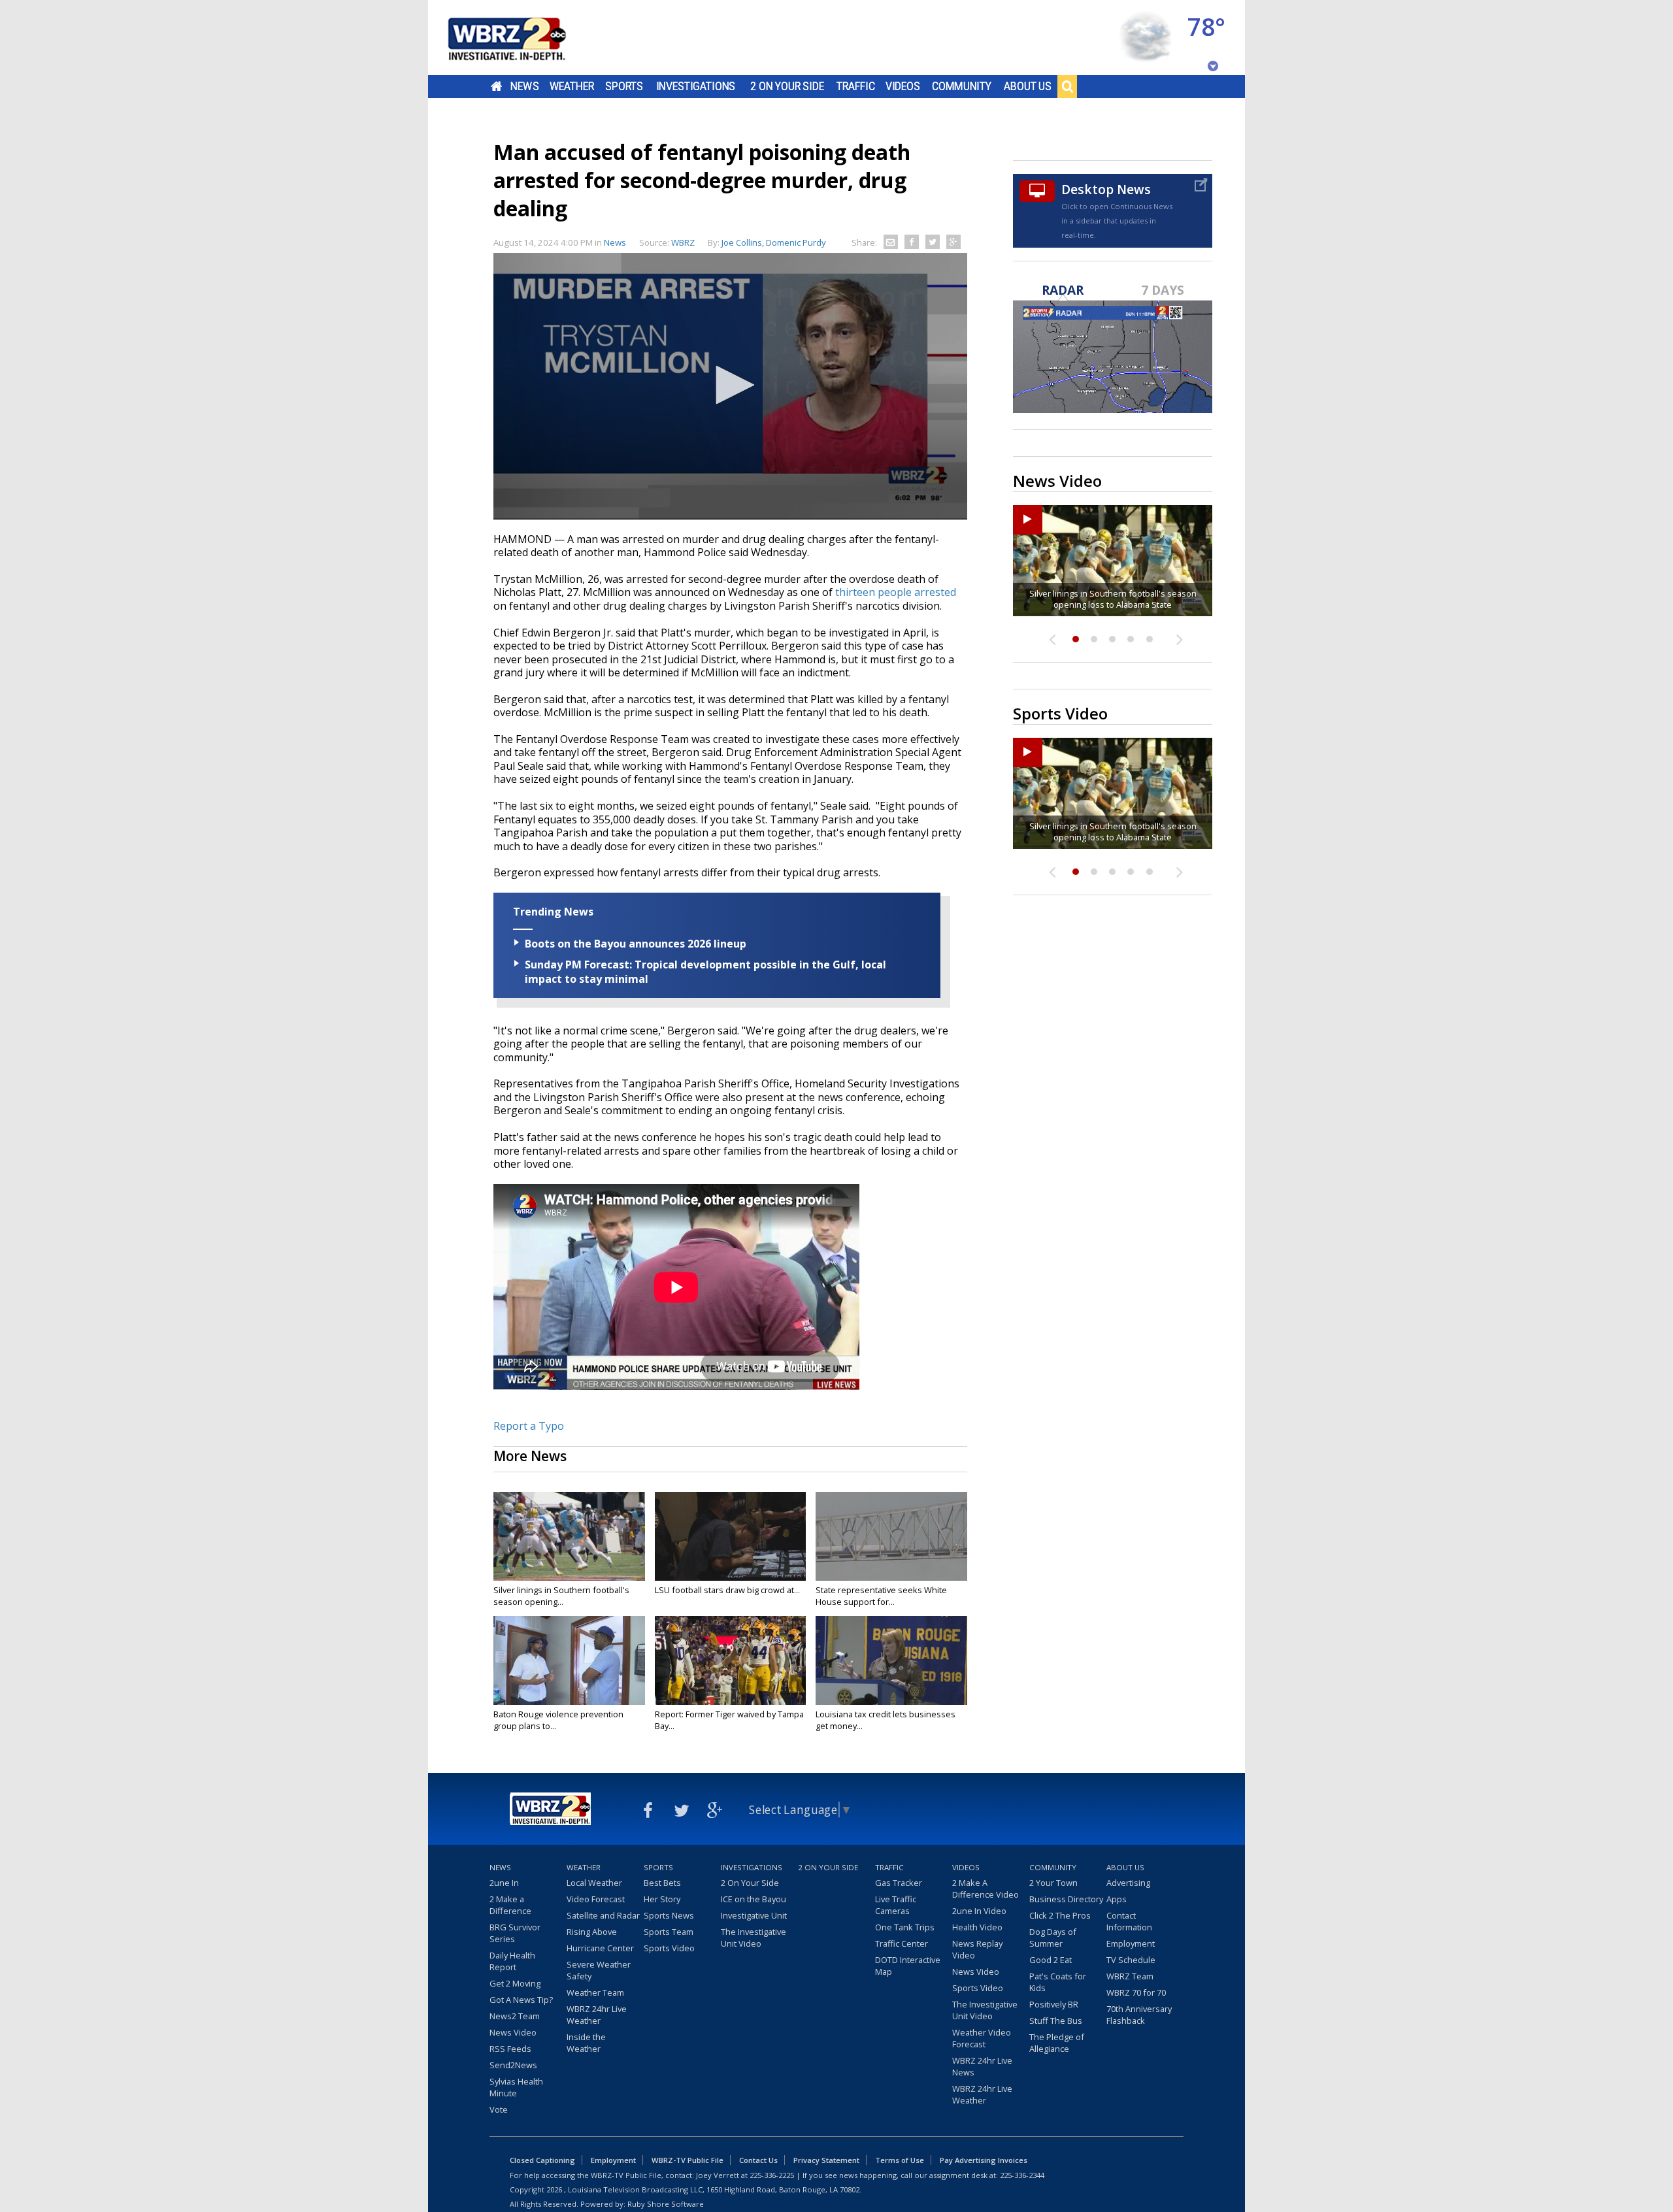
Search (1067, 86)
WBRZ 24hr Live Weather (597, 2015)
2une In (504, 1883)
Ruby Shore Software (666, 2204)
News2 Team (515, 2016)
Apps (1117, 1899)
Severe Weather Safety (599, 1970)
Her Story (662, 1899)
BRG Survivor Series (515, 1933)
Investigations (696, 86)
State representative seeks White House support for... (881, 1596)
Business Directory (1066, 1899)
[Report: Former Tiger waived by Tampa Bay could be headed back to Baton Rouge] (731, 1660)
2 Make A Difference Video (986, 1889)
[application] (730, 386)
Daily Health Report (512, 1961)
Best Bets (662, 1883)
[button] (731, 385)
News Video (513, 2032)
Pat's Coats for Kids (1058, 1982)
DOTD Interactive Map (908, 1966)
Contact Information (1129, 1921)
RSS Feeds (510, 2049)
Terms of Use (900, 2160)
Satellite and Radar (603, 1915)
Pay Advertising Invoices (984, 2160)
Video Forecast (596, 1899)
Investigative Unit (754, 1915)
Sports (624, 86)
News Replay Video (977, 1949)
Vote (499, 2109)
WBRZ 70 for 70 (1136, 1992)
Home (496, 86)
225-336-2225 (772, 2175)
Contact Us (758, 2160)
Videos (903, 86)
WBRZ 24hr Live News (982, 2066)
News (524, 86)
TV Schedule (1131, 1960)
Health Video (977, 1927)
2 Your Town (1053, 1883)
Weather (572, 86)
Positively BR (1054, 2004)
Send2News (513, 2065)
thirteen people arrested (896, 592)
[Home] (523, 38)
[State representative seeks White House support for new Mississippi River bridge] (891, 1536)
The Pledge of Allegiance (1057, 2043)
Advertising (1128, 1883)
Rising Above (592, 1932)
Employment (1131, 1943)
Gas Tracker (899, 1883)
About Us (1028, 86)
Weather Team (595, 1992)
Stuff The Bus (1056, 2021)
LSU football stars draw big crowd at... (727, 1590)
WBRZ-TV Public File (687, 2160)
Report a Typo (529, 1426)
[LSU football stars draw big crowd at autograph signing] (731, 1536)
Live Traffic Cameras (896, 1905)
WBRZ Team (1130, 1976)
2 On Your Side (787, 86)
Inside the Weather (586, 2043)
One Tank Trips (905, 1927)
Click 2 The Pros (1060, 1915)
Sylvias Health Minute (516, 2087)
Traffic (856, 86)
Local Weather (594, 1883)
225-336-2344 (1022, 2175)
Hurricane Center (600, 1948)
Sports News (669, 1915)
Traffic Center (902, 1943)
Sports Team (669, 1932)
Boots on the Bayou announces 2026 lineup (636, 944)
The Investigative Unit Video (754, 1938)
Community (962, 86)
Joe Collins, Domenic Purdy (774, 242)
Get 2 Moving (515, 1983)
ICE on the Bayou (754, 1899)
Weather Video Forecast (982, 2038)
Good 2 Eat (1051, 1960)
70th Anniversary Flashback (1139, 2015)
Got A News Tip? (521, 2000)
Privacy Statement (826, 2160)
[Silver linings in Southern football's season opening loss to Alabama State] (569, 1536)
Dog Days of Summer (1053, 1938)
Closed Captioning (542, 2160)
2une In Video (979, 1911)
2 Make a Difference (510, 1905)
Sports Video (669, 1948)
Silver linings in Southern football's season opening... (561, 1596)
